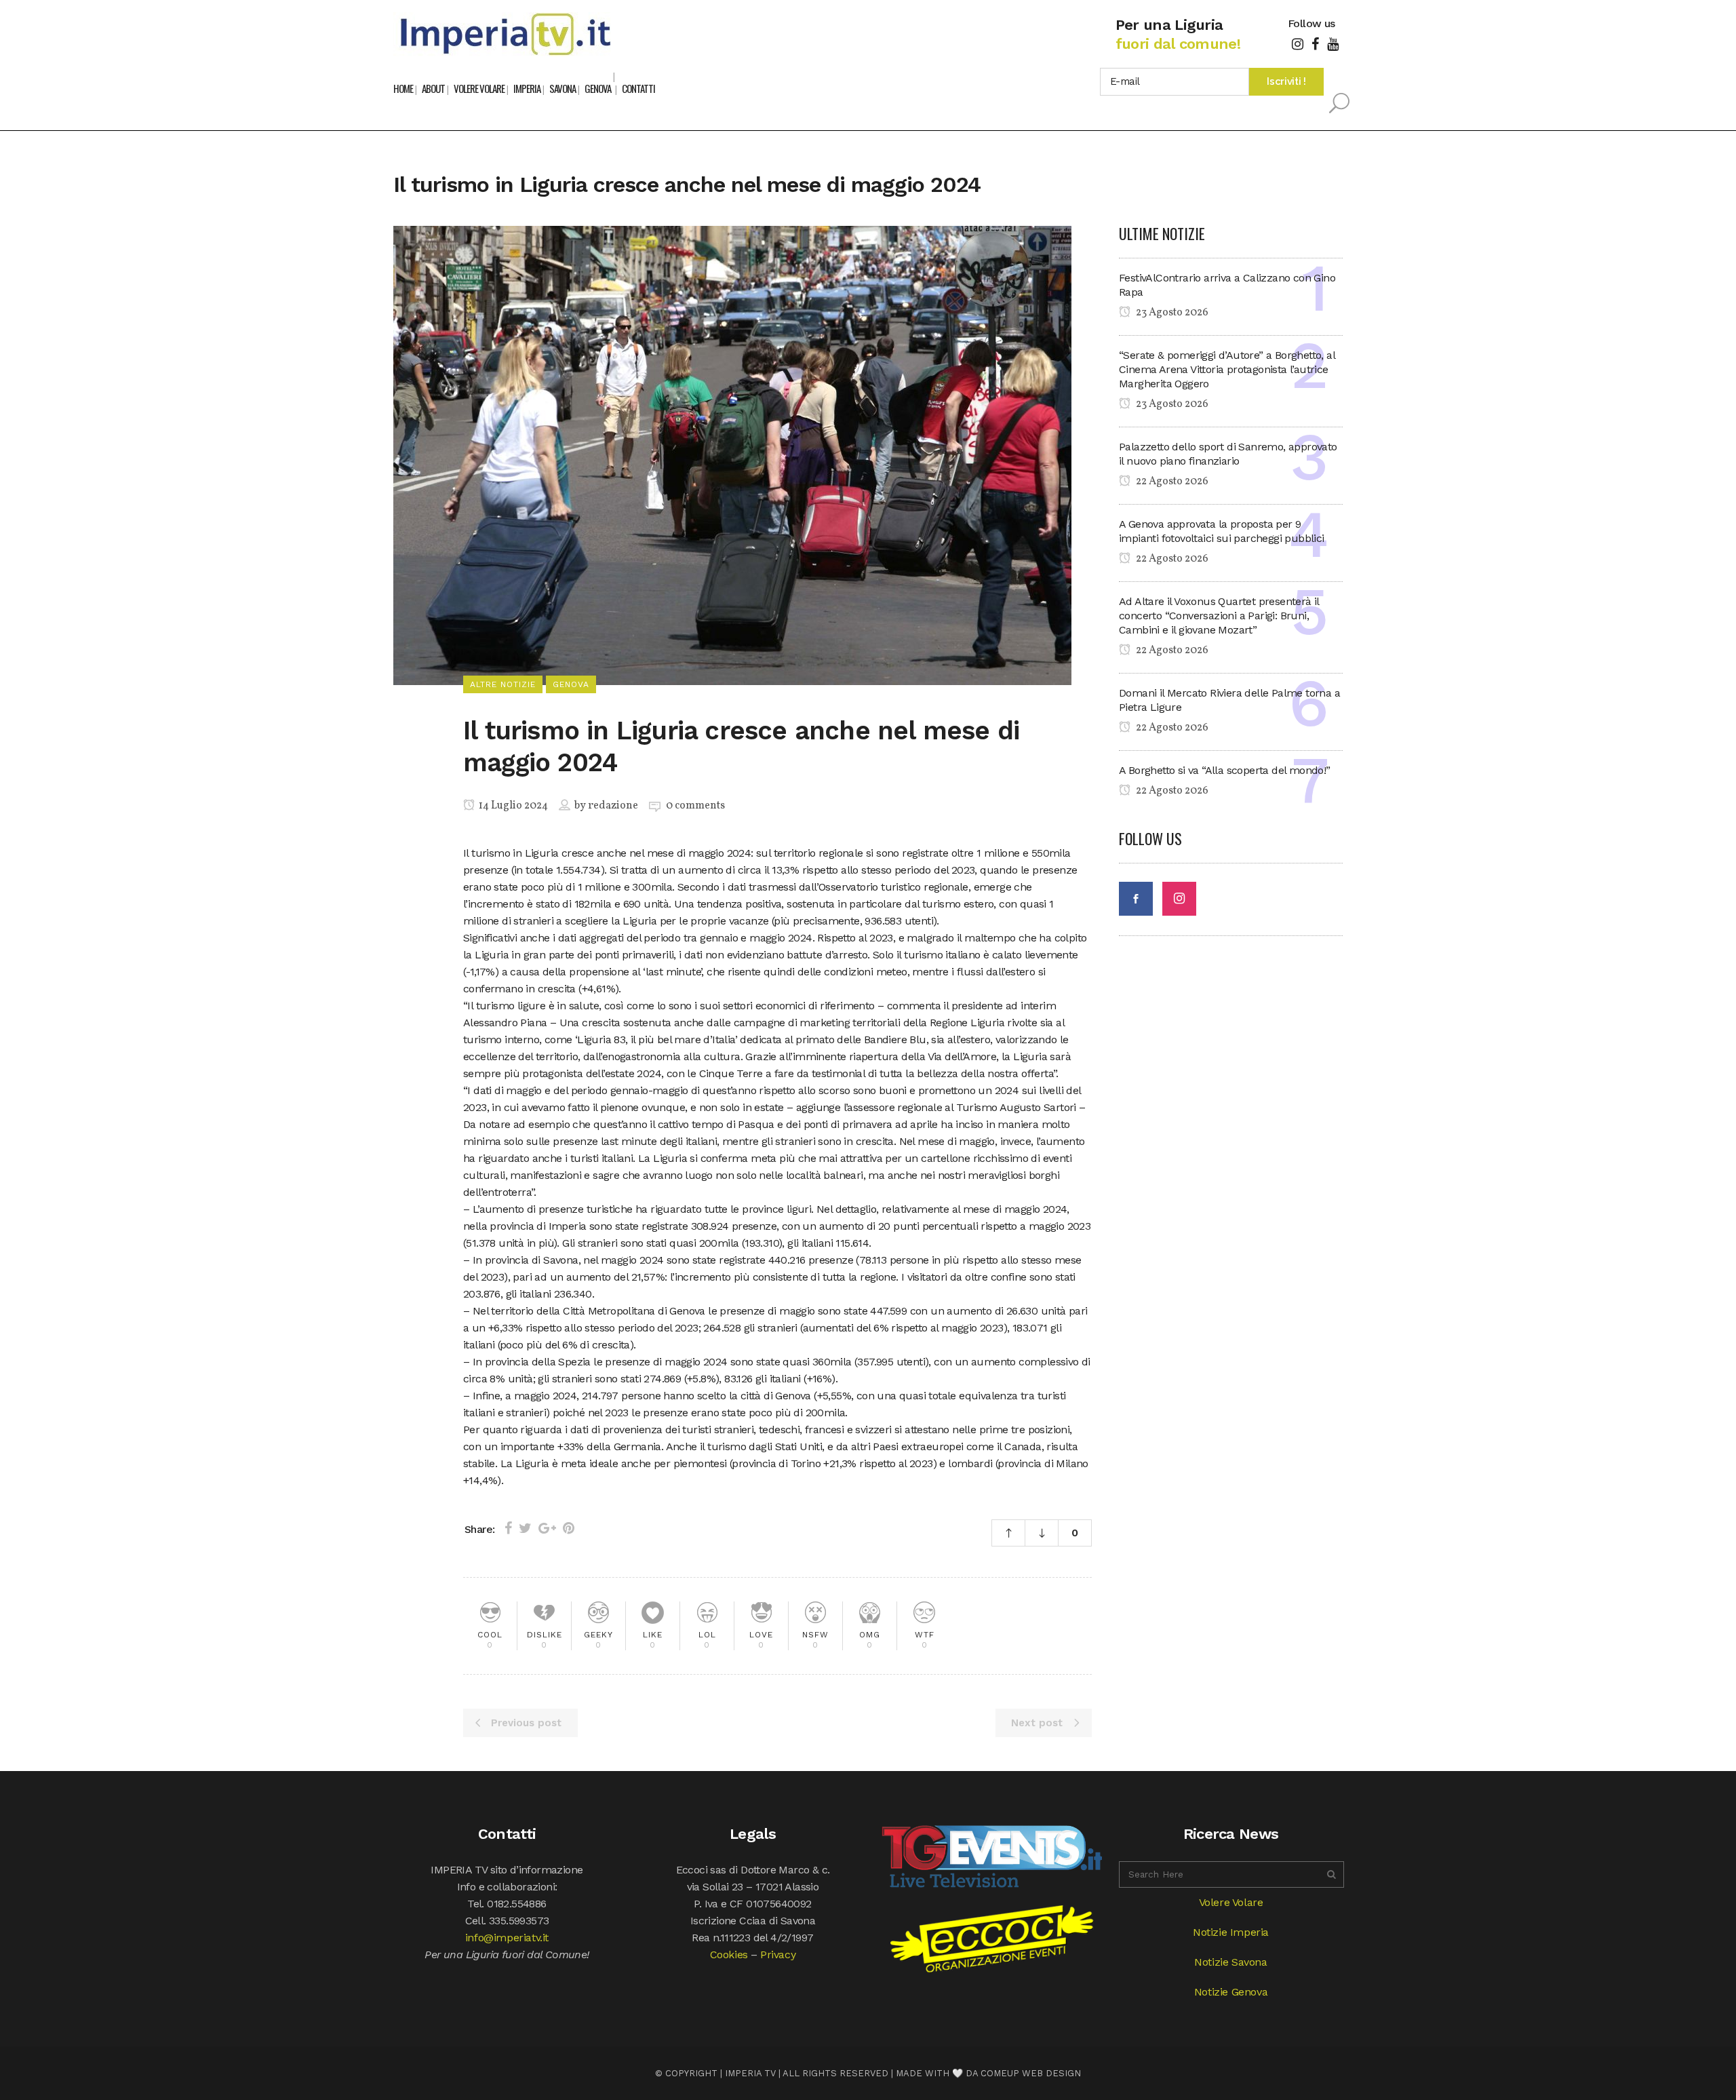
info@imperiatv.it (507, 1938)
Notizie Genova (1231, 1992)
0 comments (695, 806)
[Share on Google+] (547, 1528)
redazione (613, 806)
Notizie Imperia (1231, 1932)
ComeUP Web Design (1031, 2073)
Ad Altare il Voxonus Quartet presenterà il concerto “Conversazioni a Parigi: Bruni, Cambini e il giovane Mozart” (1219, 616)
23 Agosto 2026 (1171, 313)
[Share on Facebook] (508, 1528)
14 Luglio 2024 (512, 806)
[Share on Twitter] (525, 1528)
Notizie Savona (1230, 1962)
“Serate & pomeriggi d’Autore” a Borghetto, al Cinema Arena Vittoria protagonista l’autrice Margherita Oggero (1227, 369)
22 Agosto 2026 (1171, 482)
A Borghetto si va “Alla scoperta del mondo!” (1225, 770)
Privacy (778, 1955)
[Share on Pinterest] (569, 1528)
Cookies (729, 1955)
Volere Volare (1231, 1902)
